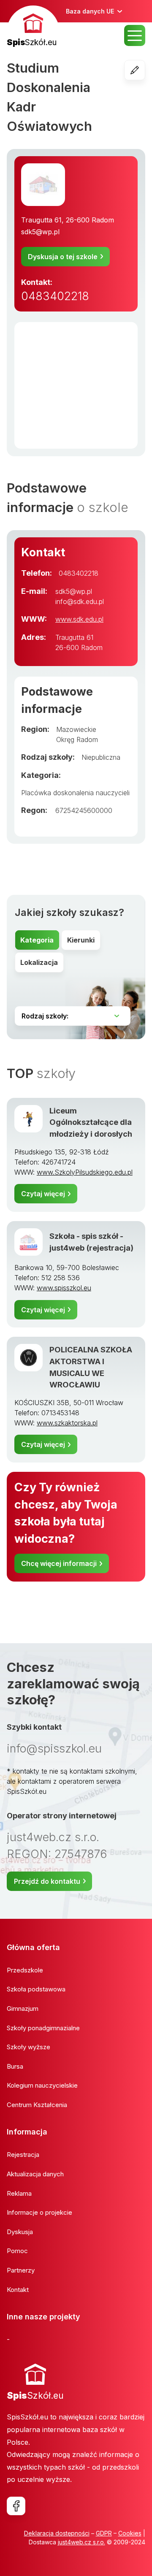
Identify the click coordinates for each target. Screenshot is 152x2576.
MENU (135, 35)
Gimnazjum (23, 2009)
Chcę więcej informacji (59, 1563)
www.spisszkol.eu (64, 1288)
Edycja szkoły (145, 70)
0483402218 (55, 296)
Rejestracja (23, 2155)
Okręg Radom (77, 739)
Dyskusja (20, 2232)
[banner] (33, 27)
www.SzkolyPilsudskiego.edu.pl (85, 1172)
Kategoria (37, 940)
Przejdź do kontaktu (47, 1881)
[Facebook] (16, 2506)
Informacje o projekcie (39, 2212)
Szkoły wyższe (28, 2047)
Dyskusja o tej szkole (63, 257)
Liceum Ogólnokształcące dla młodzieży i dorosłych (91, 1122)
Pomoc (17, 2251)
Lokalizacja (39, 962)
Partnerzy (21, 2270)
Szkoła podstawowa (36, 1989)
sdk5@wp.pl (40, 232)
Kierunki (81, 940)
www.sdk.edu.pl (79, 619)
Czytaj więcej (43, 1194)
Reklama (19, 2193)
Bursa (15, 2066)
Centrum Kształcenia (37, 2105)
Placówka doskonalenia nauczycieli (75, 793)
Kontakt (18, 2290)
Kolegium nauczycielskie (42, 2085)
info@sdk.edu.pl (80, 601)
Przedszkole (25, 1970)
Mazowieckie (76, 729)
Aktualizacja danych (35, 2174)
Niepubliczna (101, 757)
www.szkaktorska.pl (67, 1423)
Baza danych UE (90, 11)
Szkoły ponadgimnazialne (43, 2028)
